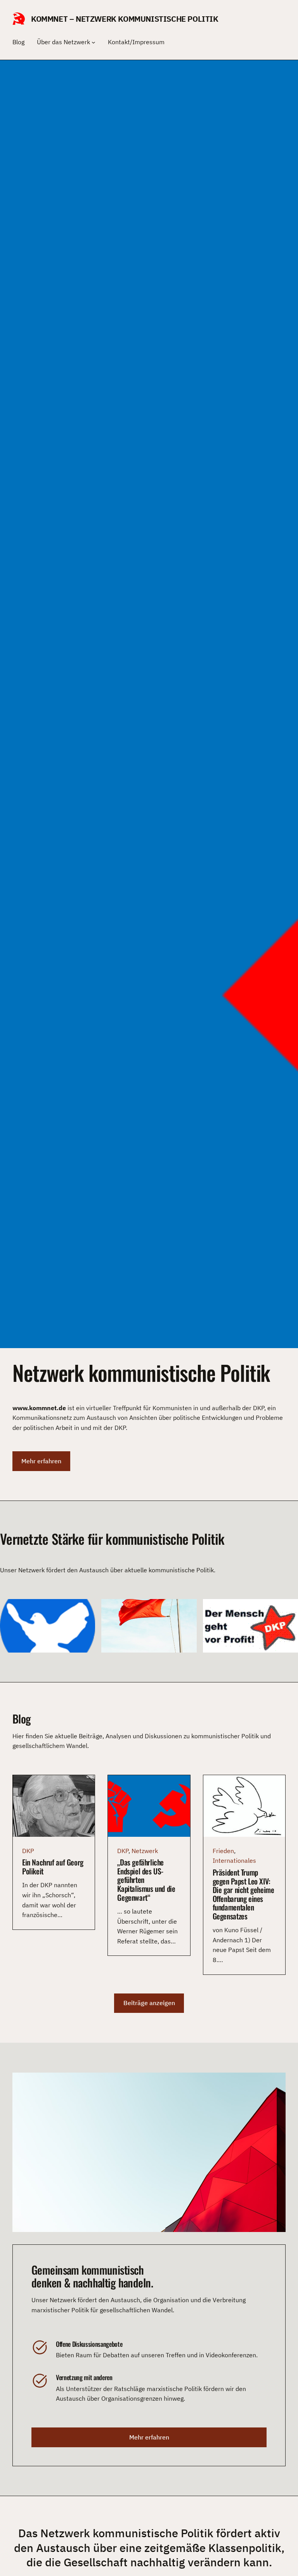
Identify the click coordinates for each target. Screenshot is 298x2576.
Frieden (223, 1851)
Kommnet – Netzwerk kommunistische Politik (125, 19)
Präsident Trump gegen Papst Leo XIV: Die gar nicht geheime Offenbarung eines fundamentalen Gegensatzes (243, 1894)
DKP (28, 1851)
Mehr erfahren (41, 1461)
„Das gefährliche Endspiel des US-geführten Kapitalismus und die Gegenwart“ (146, 1880)
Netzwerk (145, 1851)
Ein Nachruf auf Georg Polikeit (53, 1867)
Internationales (234, 1860)
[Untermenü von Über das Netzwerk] (94, 42)
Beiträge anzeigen (149, 2003)
